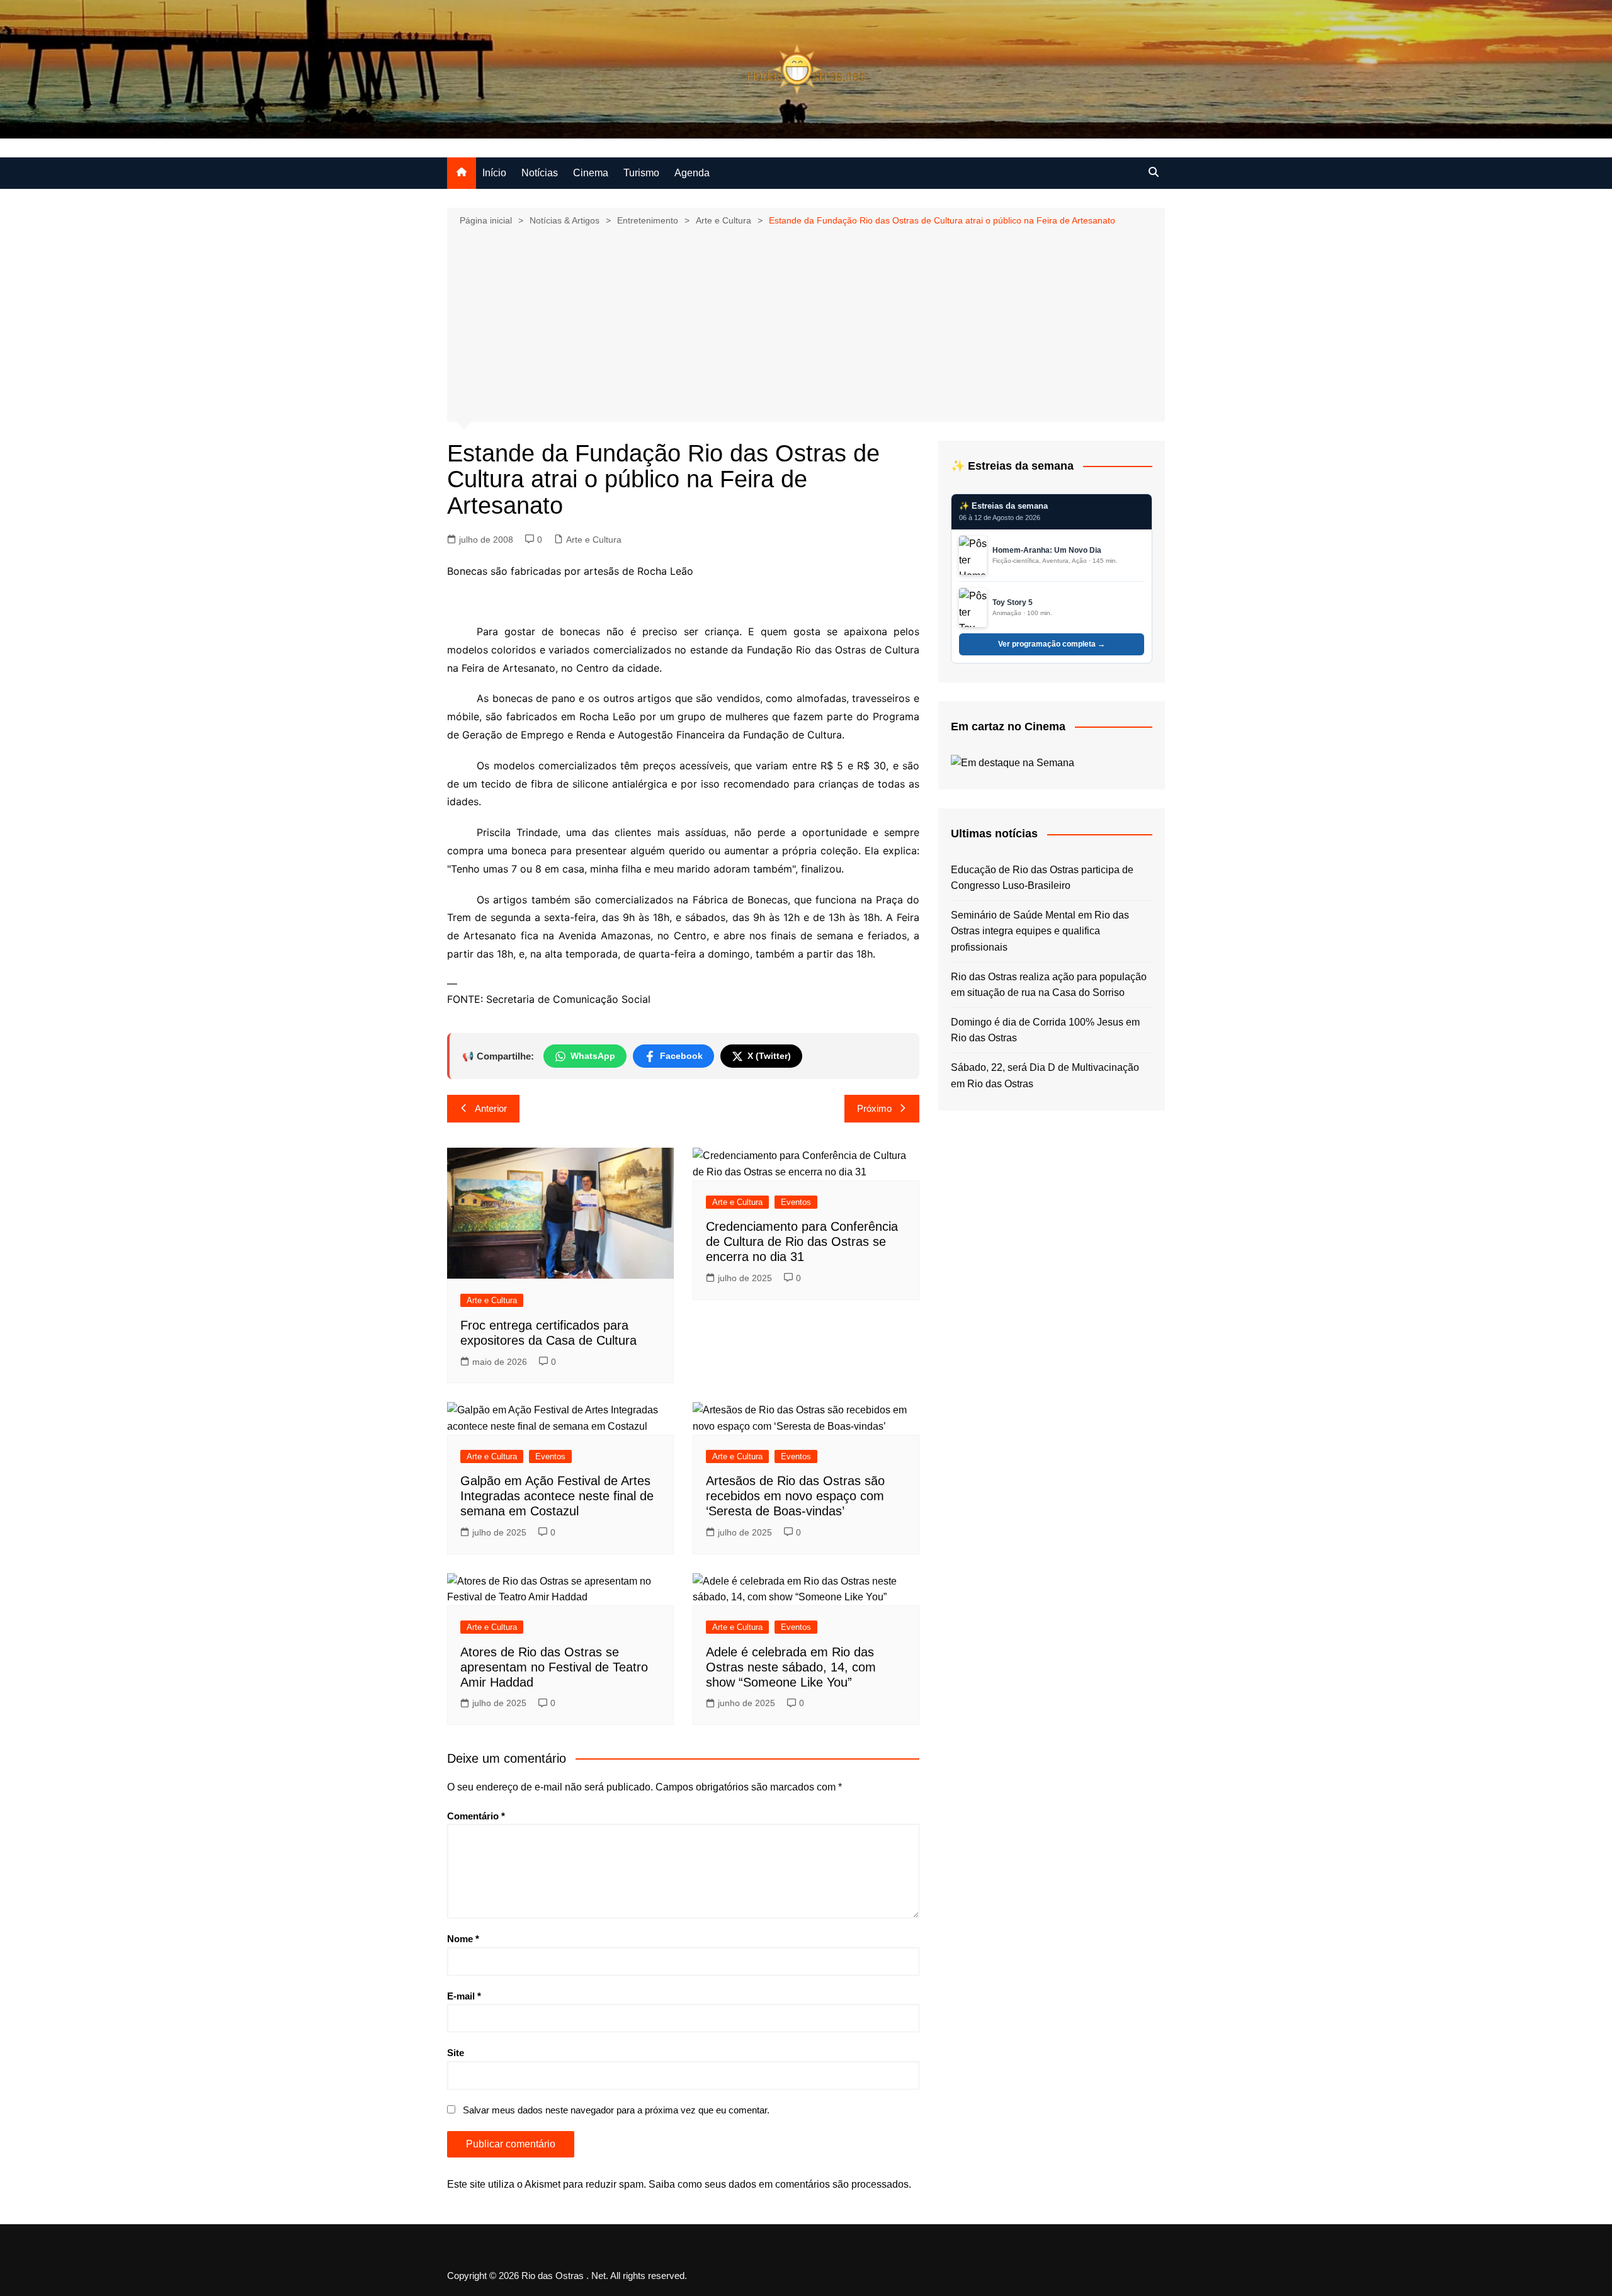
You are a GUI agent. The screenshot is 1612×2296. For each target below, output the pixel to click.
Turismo (641, 173)
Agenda (692, 173)
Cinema (591, 173)
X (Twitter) (769, 1056)
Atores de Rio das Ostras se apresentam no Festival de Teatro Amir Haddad (554, 1667)
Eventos (796, 1202)
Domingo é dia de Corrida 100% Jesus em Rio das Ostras (1045, 1030)
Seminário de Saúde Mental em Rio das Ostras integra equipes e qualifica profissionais (1040, 931)
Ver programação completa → (1052, 644)
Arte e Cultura (594, 540)
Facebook (681, 1056)
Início (494, 173)
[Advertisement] (806, 323)
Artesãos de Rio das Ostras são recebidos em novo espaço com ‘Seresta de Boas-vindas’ (795, 1496)
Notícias (540, 173)
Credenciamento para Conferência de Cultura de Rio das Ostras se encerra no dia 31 (802, 1241)
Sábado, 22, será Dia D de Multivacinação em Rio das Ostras (1045, 1076)
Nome (463, 1939)
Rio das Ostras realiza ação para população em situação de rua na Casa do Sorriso (1049, 985)
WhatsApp (593, 1056)
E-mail (464, 1996)
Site (456, 2053)
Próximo (874, 1108)
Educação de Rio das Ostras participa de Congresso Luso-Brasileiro (1042, 878)
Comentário (476, 1816)
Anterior (491, 1108)
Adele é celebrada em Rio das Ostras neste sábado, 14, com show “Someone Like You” (791, 1667)
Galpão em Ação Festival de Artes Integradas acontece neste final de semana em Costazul (557, 1496)
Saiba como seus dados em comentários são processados (779, 2184)
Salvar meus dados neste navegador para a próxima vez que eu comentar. (616, 2110)
